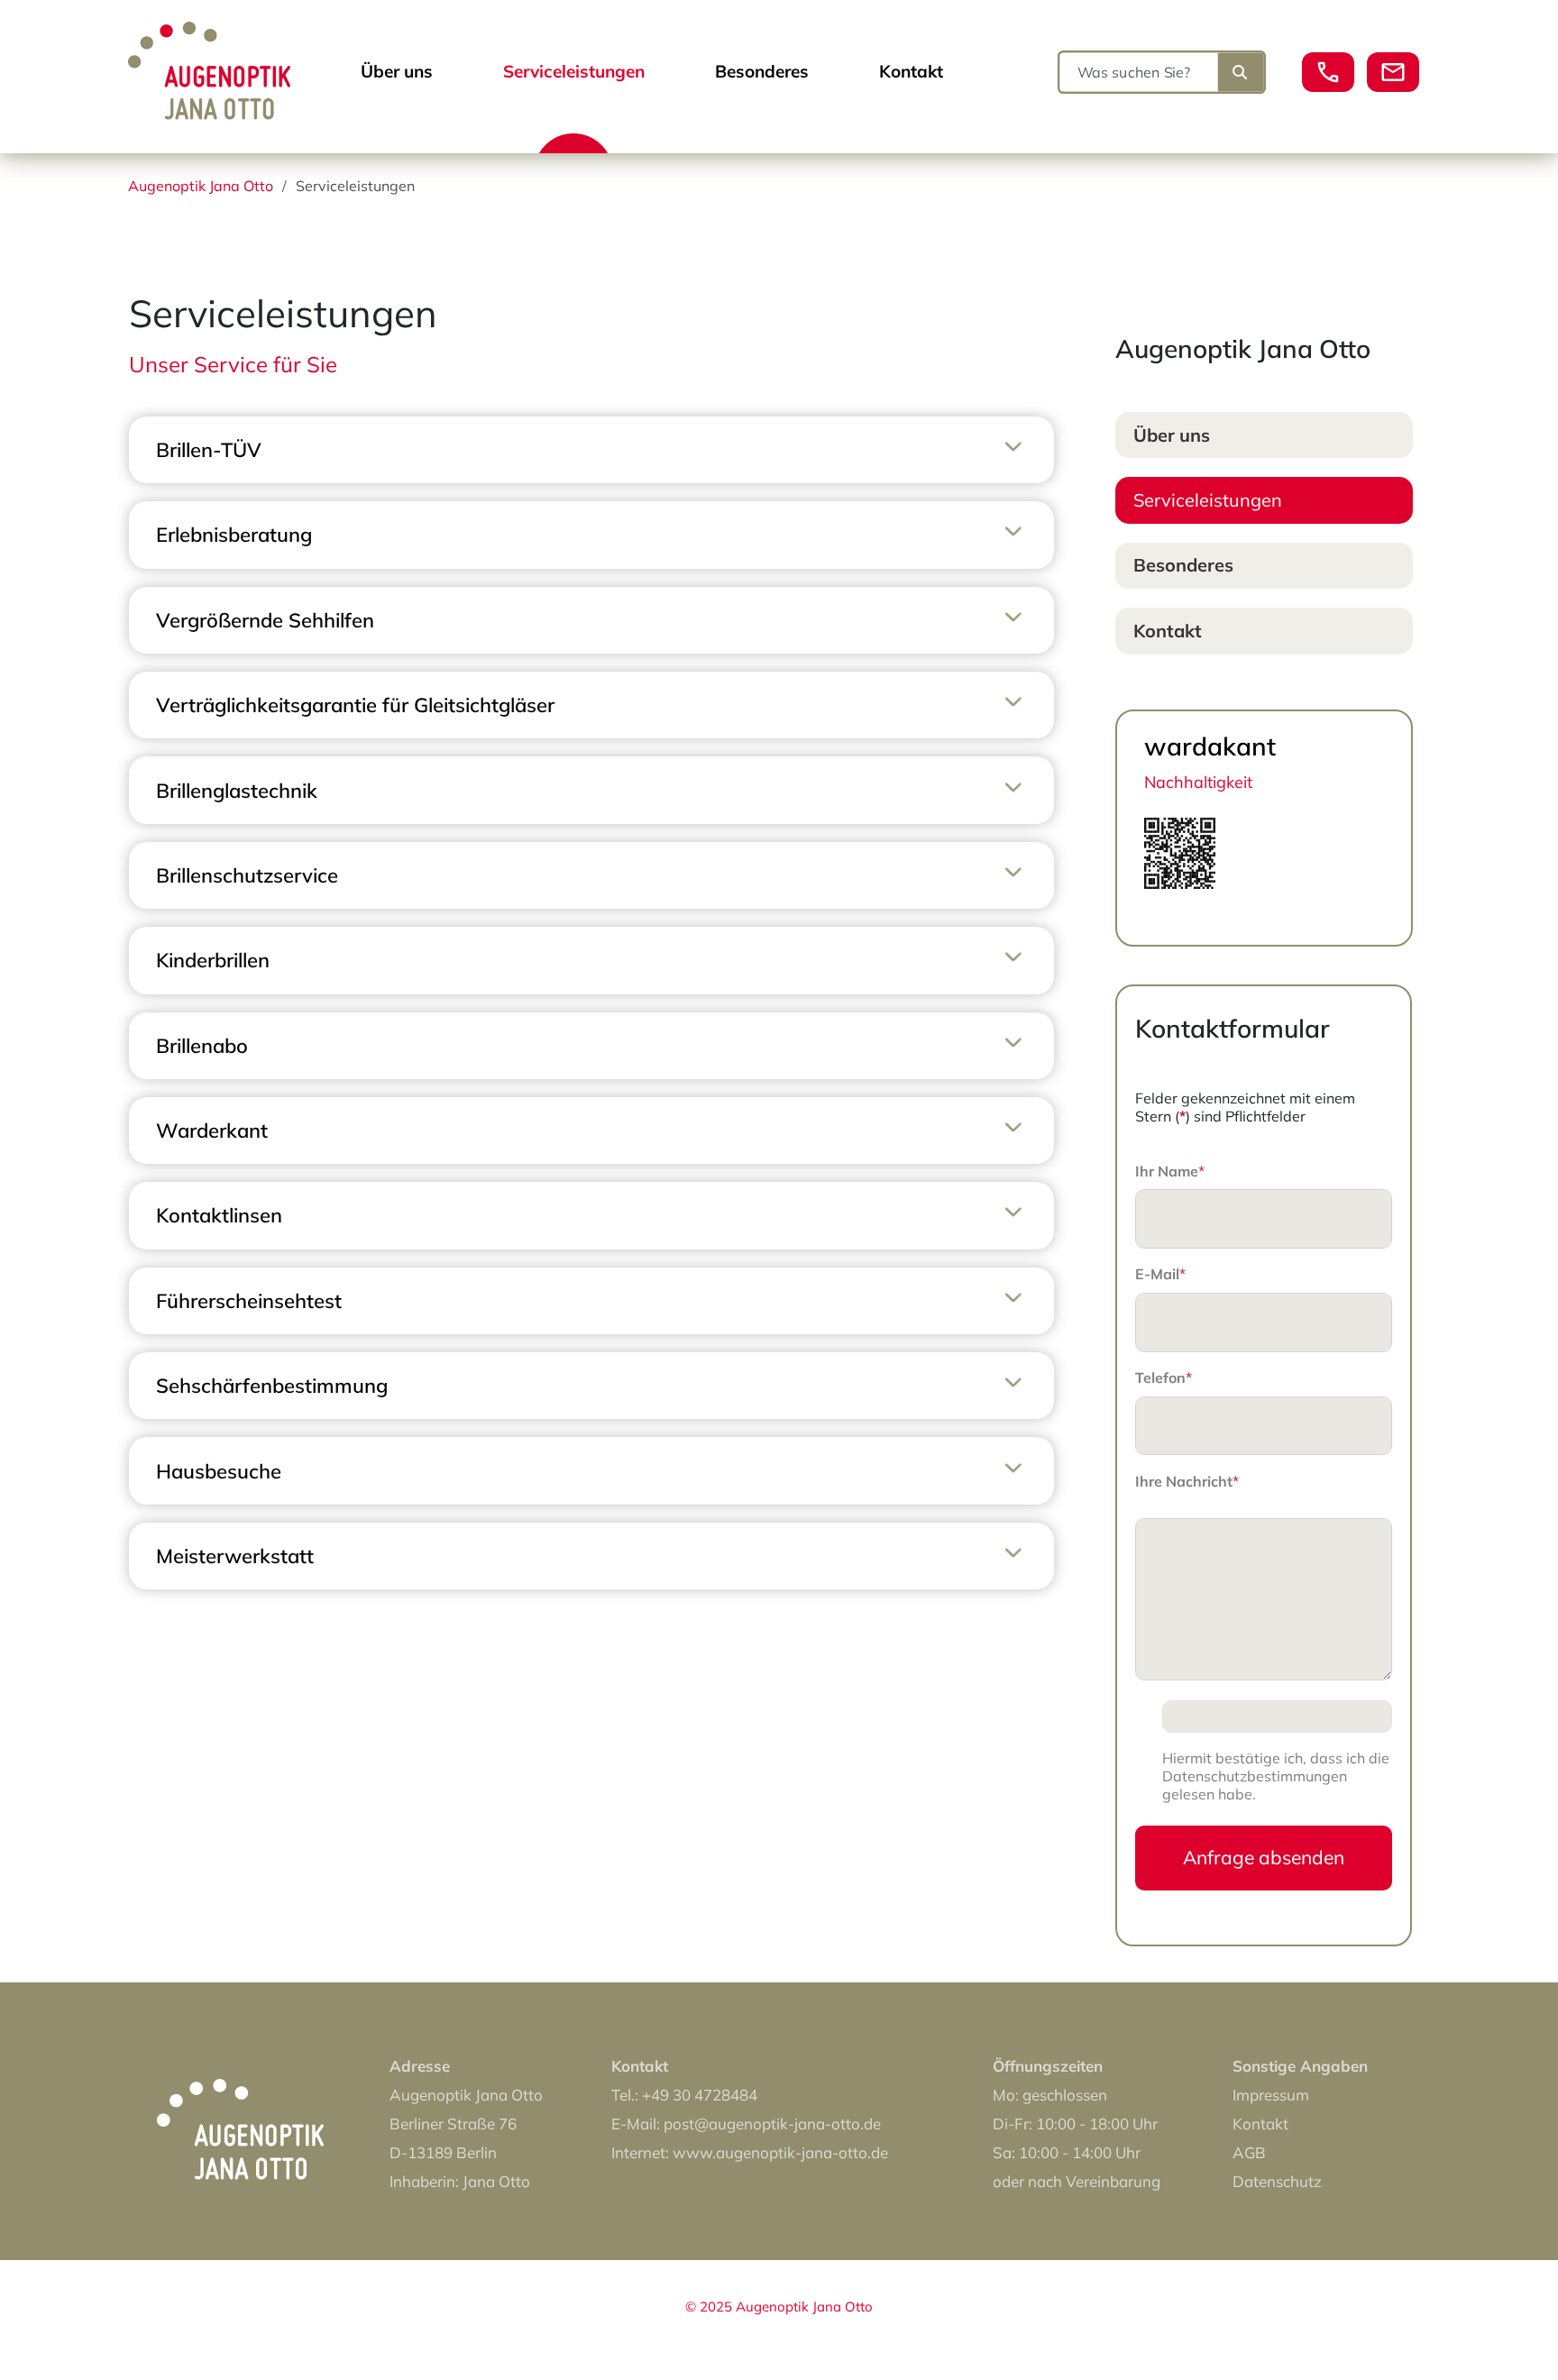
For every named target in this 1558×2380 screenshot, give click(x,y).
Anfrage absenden (1264, 1857)
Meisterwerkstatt (235, 1556)
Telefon (1164, 1378)
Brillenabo (202, 1046)
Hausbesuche (219, 1471)
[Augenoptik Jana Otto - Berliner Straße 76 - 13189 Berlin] (218, 104)
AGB (1249, 2152)
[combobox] (1141, 72)
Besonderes (762, 71)
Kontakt (911, 71)
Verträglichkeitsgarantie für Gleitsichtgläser (355, 705)
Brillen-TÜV (209, 450)
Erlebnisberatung (234, 535)
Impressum (1271, 2095)
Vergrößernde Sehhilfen (265, 620)
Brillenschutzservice (247, 875)
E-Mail (1160, 1274)
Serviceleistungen (574, 71)
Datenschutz (1277, 2181)
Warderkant (212, 1130)
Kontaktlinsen (219, 1215)
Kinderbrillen (213, 960)
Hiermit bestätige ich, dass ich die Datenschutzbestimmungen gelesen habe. (1276, 1776)
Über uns (397, 71)
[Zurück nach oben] (1492, 2311)
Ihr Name (1170, 1171)
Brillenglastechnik (237, 791)
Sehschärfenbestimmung (272, 1386)
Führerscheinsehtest (249, 1301)
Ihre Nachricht (1187, 1481)
